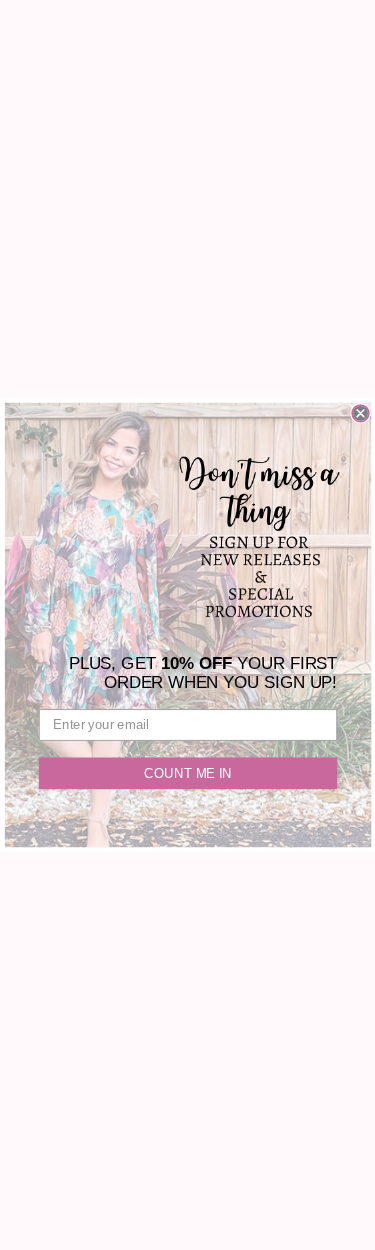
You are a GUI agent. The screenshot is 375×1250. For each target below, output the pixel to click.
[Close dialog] (360, 413)
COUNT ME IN (187, 773)
